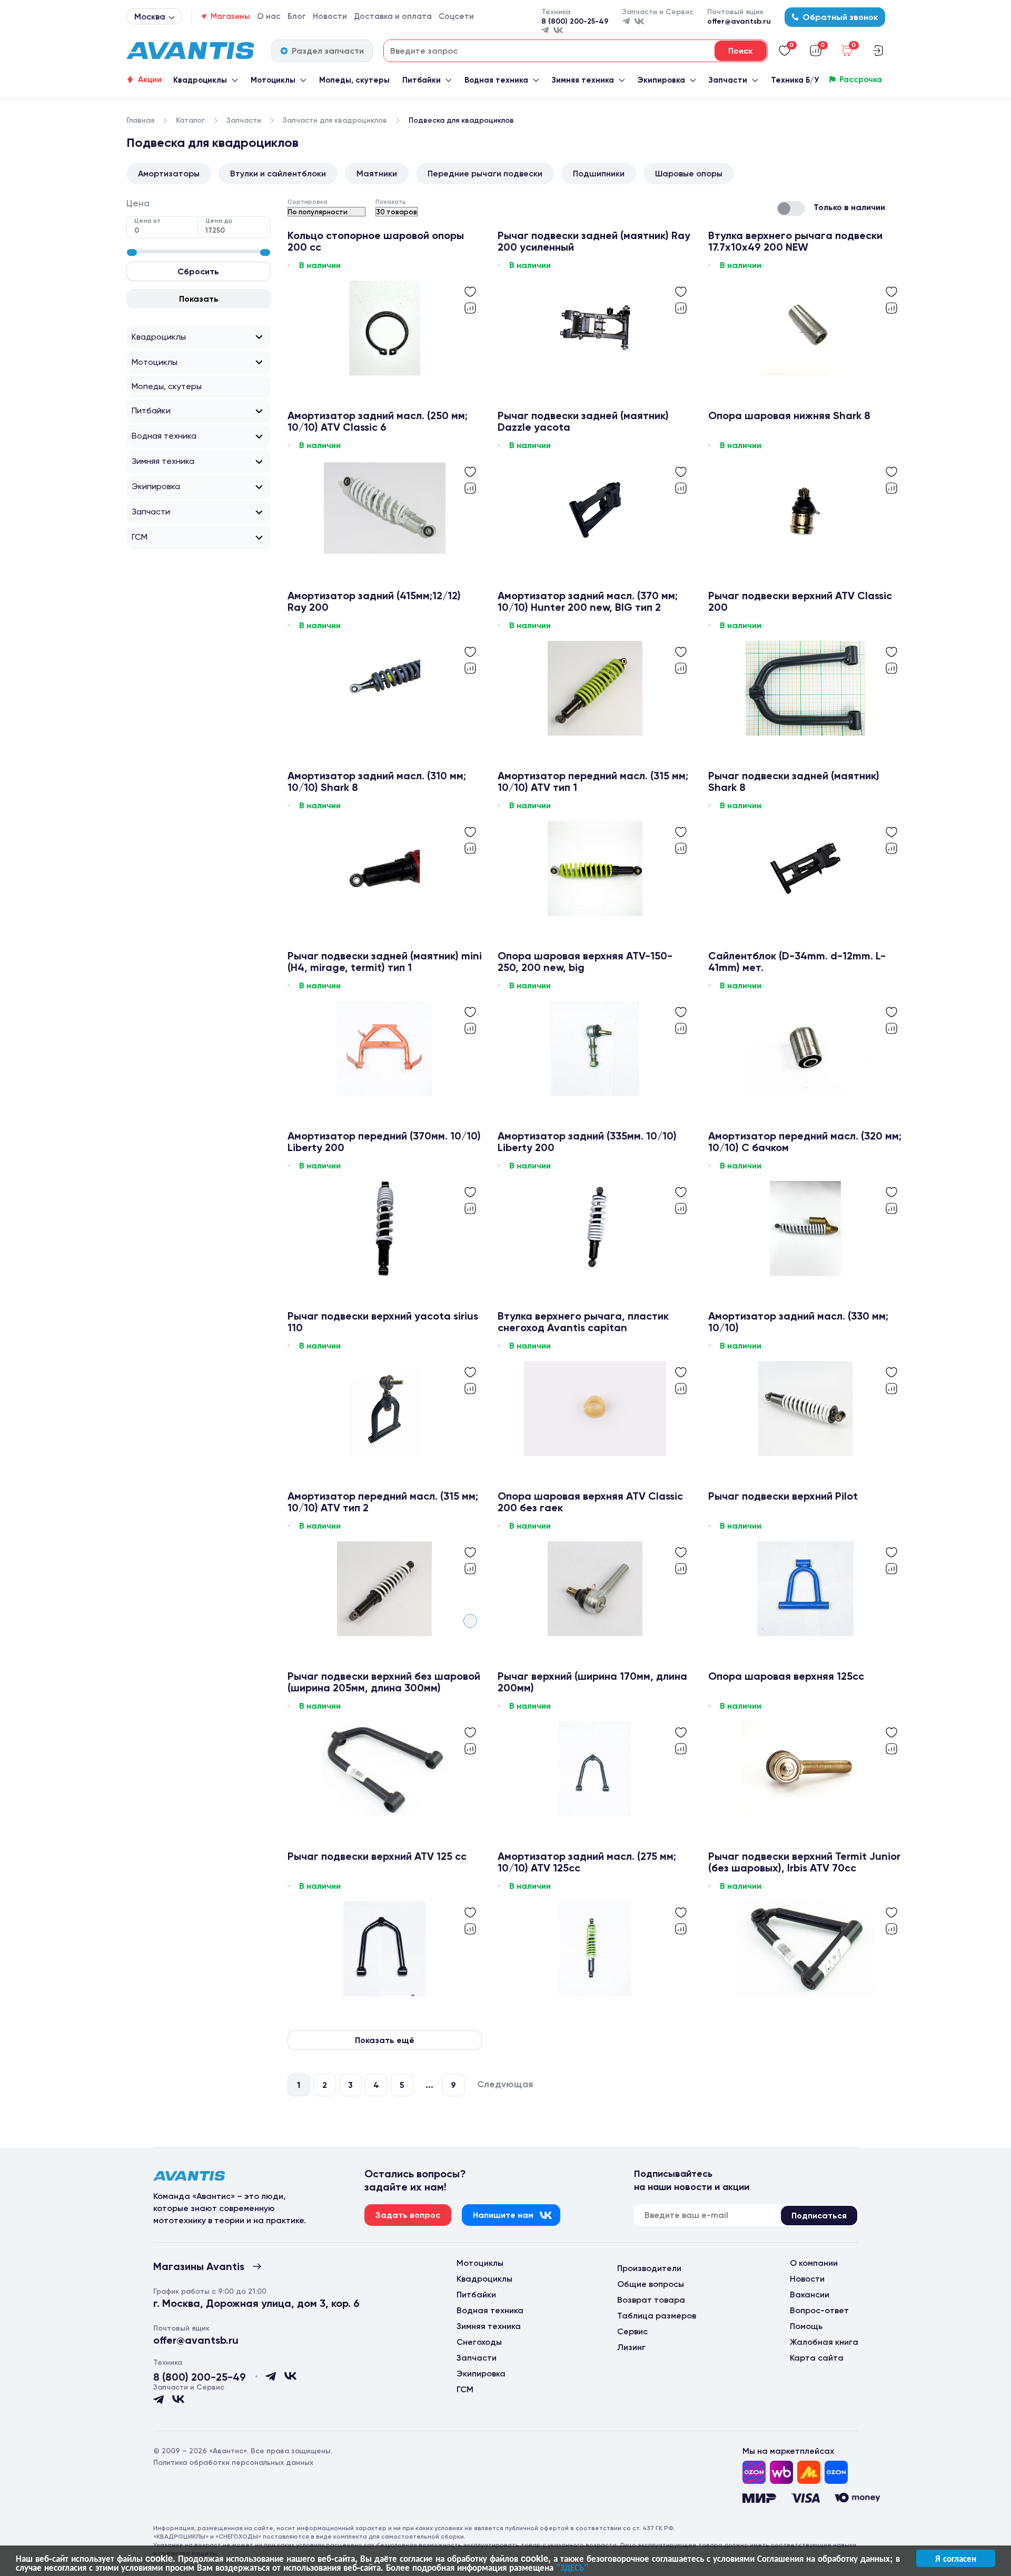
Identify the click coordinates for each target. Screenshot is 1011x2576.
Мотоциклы (273, 80)
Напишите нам (503, 2215)
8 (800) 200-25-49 (575, 21)
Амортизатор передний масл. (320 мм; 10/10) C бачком (805, 1142)
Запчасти (728, 80)
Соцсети (456, 16)
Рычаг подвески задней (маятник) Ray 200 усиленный (594, 241)
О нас (269, 16)
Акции (150, 80)
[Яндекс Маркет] (809, 2472)
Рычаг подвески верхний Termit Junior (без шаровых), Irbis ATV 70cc (804, 1862)
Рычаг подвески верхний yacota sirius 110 (383, 1322)
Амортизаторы (169, 174)
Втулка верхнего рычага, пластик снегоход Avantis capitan (583, 1322)
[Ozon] (754, 2472)
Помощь (806, 2326)
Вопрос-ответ (819, 2310)
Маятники (377, 174)
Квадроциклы (200, 80)
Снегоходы (479, 2342)
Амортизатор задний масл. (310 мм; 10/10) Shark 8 (377, 781)
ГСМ (140, 537)
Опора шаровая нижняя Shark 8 (789, 416)
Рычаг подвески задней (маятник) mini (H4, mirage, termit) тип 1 (385, 962)
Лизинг (631, 2347)
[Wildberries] (781, 2472)
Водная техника (496, 80)
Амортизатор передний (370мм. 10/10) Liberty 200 (384, 1142)
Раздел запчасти (328, 51)
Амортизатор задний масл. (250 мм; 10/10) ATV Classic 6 (378, 421)
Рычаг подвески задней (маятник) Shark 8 (794, 781)
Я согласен (956, 2558)
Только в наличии (849, 207)
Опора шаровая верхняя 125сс (786, 1676)
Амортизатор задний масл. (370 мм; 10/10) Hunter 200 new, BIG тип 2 (588, 601)
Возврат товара (651, 2300)
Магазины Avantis (199, 2266)
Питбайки (422, 80)
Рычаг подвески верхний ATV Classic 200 (800, 601)
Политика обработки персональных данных (233, 2463)
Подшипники (599, 174)
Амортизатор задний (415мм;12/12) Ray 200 (374, 601)
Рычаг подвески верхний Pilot (783, 1496)
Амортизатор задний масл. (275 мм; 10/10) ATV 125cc (587, 1862)
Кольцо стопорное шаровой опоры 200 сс (376, 241)
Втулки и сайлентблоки (278, 174)
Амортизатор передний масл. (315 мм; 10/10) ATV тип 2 (383, 1502)
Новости (330, 16)
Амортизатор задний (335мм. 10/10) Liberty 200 (587, 1142)
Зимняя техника (583, 80)
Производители (649, 2268)
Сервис (632, 2331)
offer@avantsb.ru (739, 21)
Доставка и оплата (393, 16)
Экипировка (661, 80)
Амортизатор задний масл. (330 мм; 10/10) (798, 1322)
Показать (199, 299)
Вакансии (810, 2295)
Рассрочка (861, 80)
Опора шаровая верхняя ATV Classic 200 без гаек (590, 1502)
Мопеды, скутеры (354, 80)
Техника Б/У (795, 80)
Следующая (505, 2084)
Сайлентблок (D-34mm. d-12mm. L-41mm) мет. (797, 962)
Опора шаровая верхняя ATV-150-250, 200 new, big (585, 962)
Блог (297, 16)
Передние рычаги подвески (485, 174)
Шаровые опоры (689, 174)
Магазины (230, 16)
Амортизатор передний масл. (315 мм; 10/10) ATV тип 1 (593, 781)
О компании (814, 2263)
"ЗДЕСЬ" (572, 2567)
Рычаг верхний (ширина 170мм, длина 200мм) (592, 1682)
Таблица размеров (657, 2316)
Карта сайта (817, 2358)
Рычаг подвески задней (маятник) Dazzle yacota (583, 421)
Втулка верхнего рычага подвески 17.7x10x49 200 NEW (795, 241)
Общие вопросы (651, 2284)
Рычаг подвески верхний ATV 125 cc (377, 1856)
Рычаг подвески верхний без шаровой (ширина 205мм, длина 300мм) (384, 1682)
